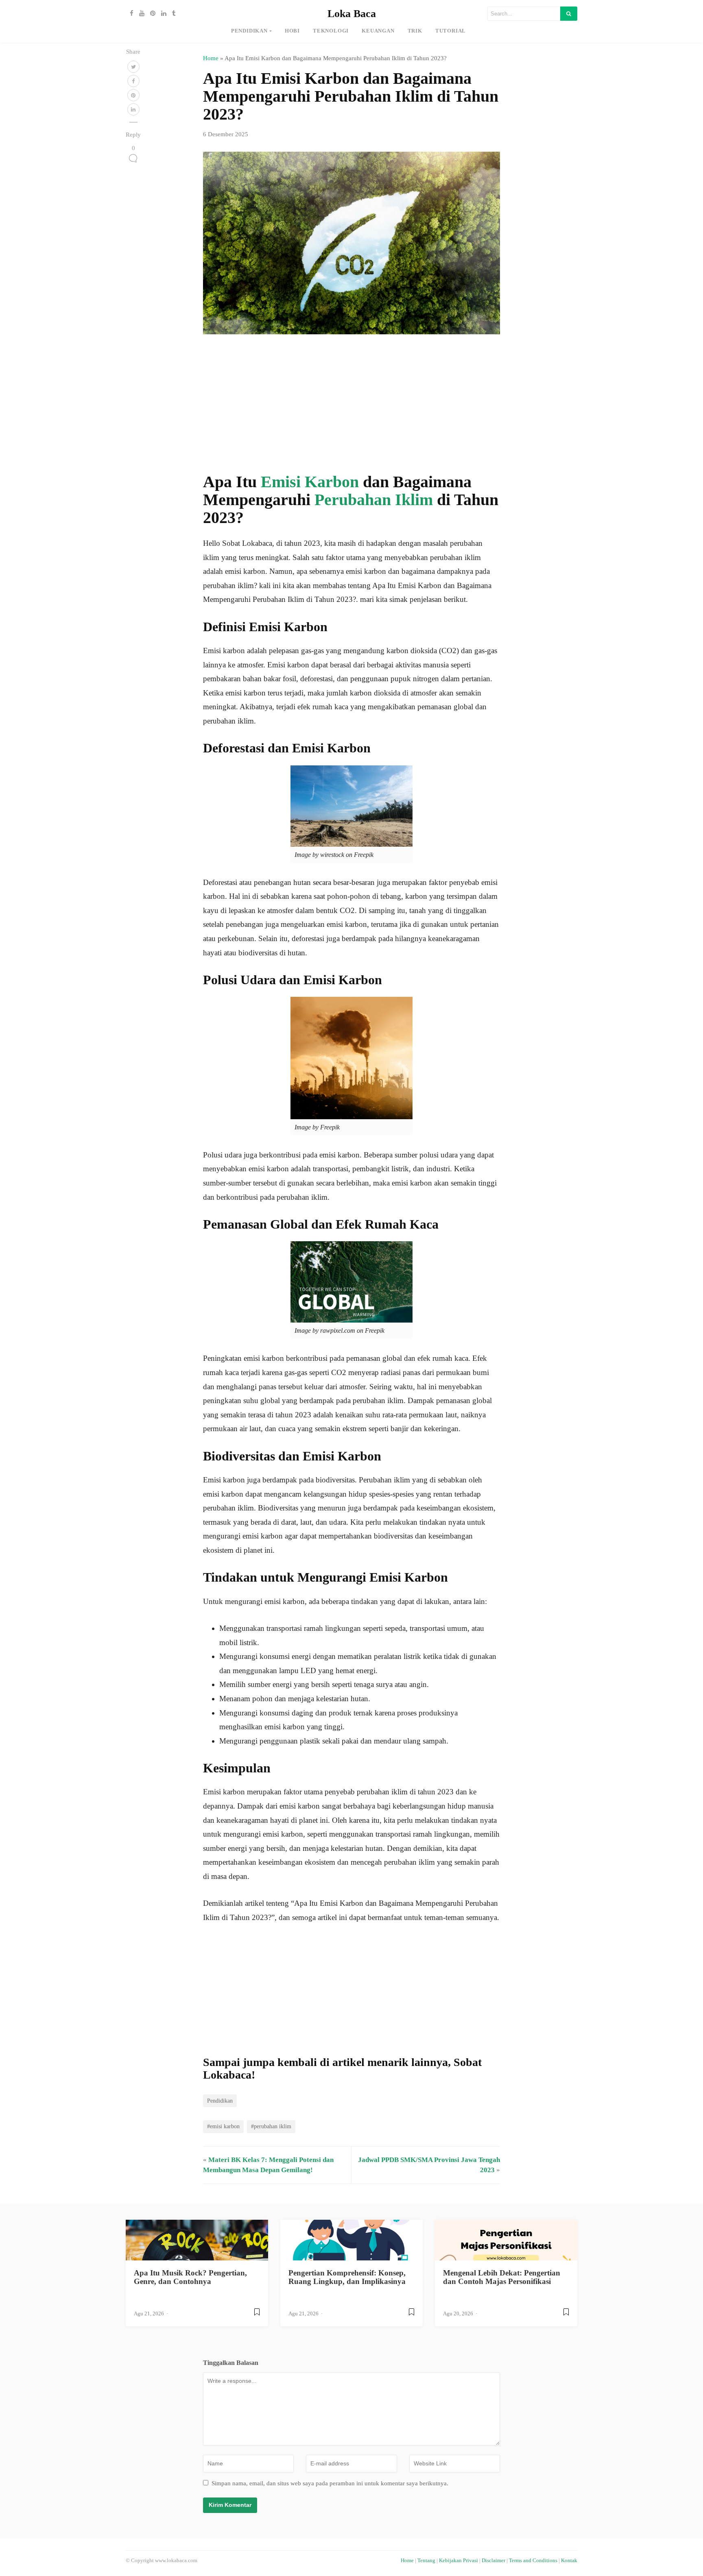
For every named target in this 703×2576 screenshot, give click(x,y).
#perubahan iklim (271, 2126)
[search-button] (569, 14)
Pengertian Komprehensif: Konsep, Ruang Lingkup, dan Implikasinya (347, 2277)
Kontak (569, 2561)
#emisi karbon (223, 2126)
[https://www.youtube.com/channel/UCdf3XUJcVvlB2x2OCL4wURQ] (140, 13)
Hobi (292, 31)
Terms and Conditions (533, 2561)
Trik (415, 31)
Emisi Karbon (310, 482)
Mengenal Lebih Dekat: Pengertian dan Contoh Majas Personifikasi (502, 2277)
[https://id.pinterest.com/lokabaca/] (151, 13)
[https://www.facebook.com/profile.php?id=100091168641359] (130, 13)
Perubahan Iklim (374, 500)
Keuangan (378, 31)
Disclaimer (493, 2561)
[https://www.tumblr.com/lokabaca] (172, 13)
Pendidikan (249, 31)
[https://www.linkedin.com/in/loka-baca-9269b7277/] (162, 13)
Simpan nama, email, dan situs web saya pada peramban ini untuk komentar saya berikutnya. (330, 2483)
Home (211, 58)
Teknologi (331, 31)
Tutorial (451, 31)
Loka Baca (352, 14)
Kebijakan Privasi (458, 2561)
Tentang (426, 2561)
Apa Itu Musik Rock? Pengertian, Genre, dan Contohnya (190, 2277)
